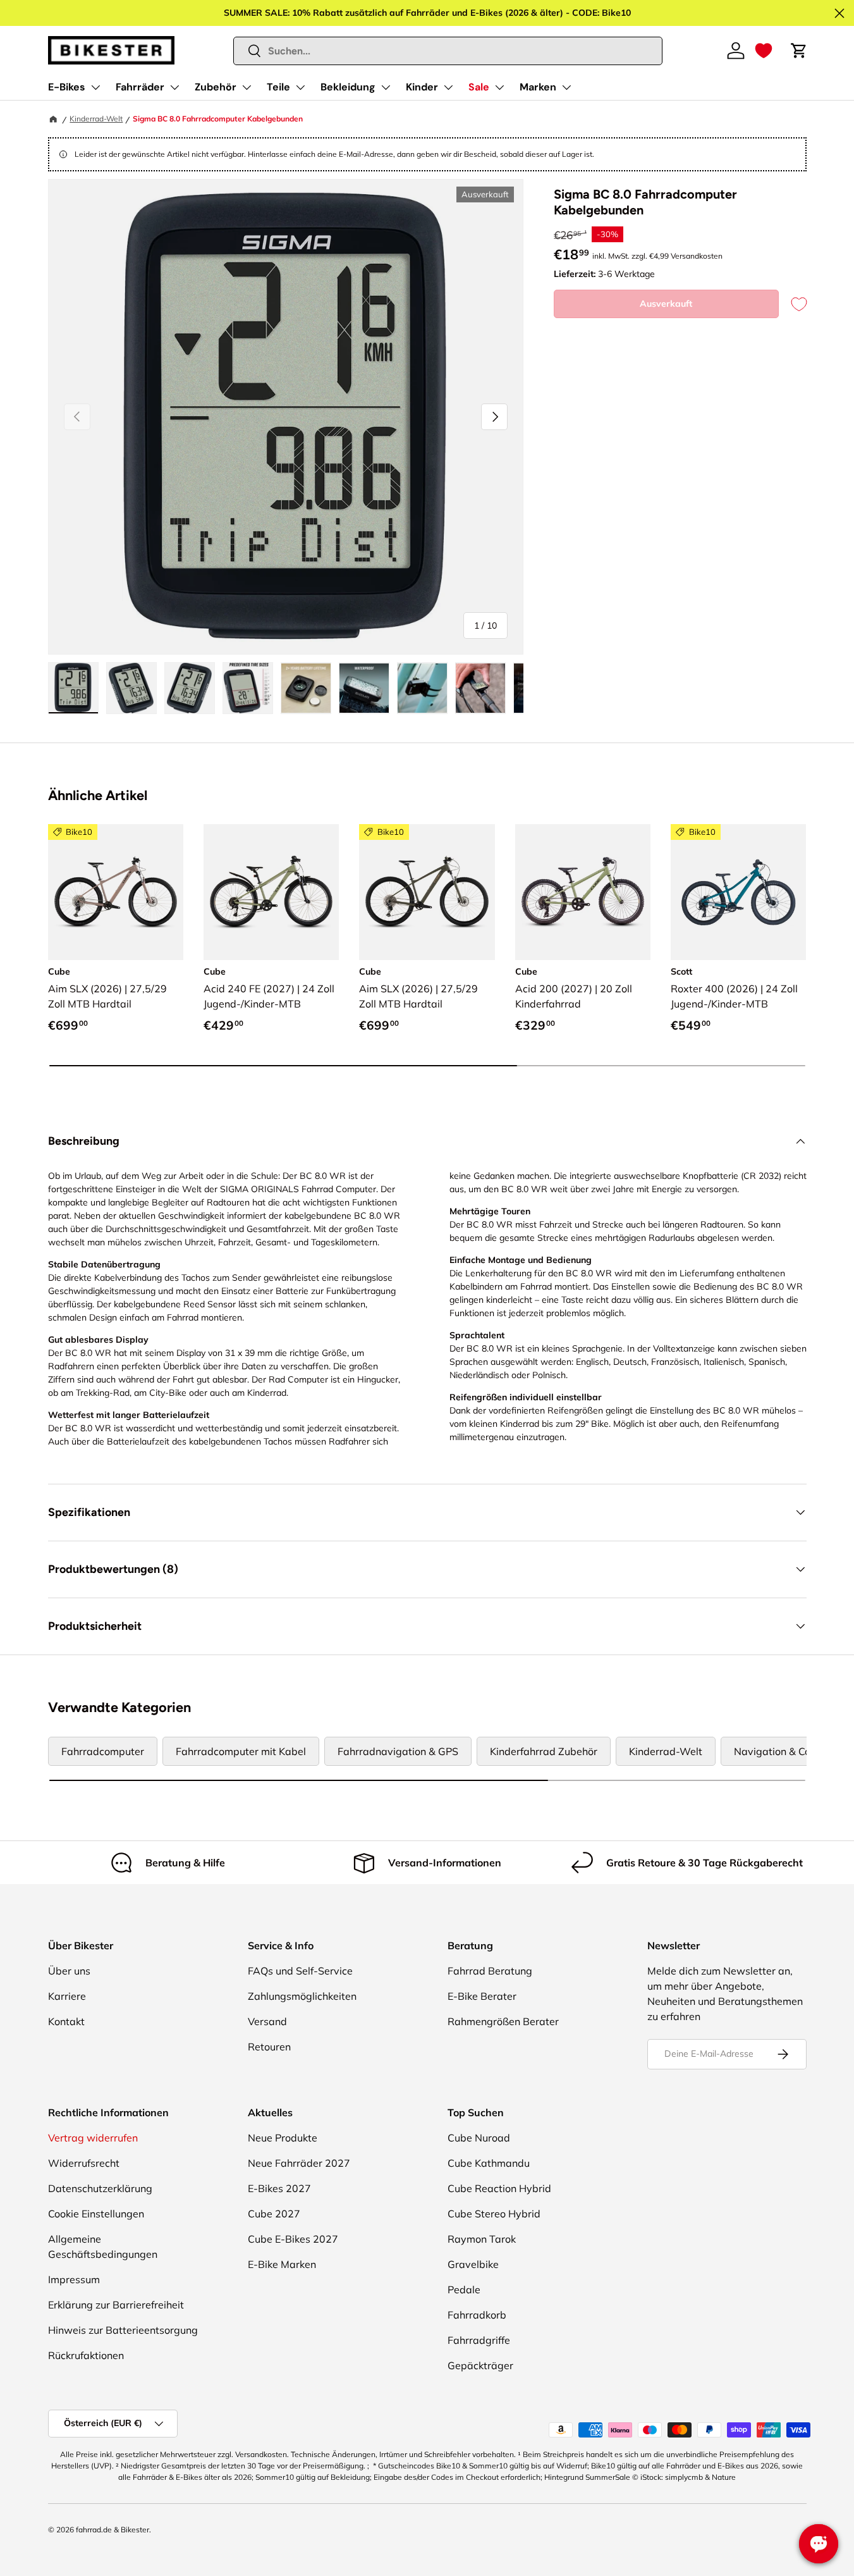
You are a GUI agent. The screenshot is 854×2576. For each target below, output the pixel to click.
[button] (764, 51)
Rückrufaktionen (86, 2355)
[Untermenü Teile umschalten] (300, 87)
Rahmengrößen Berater (503, 2021)
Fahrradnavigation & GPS (398, 1751)
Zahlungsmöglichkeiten (302, 1996)
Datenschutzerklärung (100, 2188)
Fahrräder (140, 87)
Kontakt (66, 2021)
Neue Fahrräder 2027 (299, 2163)
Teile (278, 87)
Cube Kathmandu (489, 2163)
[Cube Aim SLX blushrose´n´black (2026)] (116, 892)
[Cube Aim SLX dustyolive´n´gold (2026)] (427, 892)
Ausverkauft (666, 304)
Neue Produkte (283, 2138)
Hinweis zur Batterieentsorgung (123, 2330)
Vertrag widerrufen (93, 2138)
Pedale (464, 2289)
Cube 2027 (274, 2214)
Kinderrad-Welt (96, 119)
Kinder (422, 87)
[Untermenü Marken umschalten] (566, 87)
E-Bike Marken (282, 2264)
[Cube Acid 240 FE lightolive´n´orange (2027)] (271, 892)
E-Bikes (67, 87)
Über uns (69, 1971)
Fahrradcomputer (103, 1751)
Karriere (67, 1996)
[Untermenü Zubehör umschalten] (247, 87)
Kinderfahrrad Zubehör (544, 1751)
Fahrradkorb (477, 2315)
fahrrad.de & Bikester (113, 2530)
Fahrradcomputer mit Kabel (241, 1751)
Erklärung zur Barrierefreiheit (116, 2305)
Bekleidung (348, 87)
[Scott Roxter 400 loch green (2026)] (738, 892)
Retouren (269, 2047)
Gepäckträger (480, 2365)
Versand (267, 2021)
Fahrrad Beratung (490, 1971)
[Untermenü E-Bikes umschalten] (95, 87)
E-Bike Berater (482, 1996)
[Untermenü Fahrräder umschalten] (174, 87)
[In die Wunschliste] (793, 304)
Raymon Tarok (482, 2239)
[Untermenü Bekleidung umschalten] (386, 87)
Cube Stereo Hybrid (494, 2214)
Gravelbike (473, 2264)
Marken (538, 87)
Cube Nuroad (479, 2138)
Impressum (74, 2279)
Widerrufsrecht (84, 2163)
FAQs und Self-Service (300, 1971)
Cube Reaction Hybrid (499, 2188)
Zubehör (216, 87)
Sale (479, 87)
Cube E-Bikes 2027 (293, 2239)
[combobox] (448, 51)
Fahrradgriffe (479, 2340)
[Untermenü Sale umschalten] (499, 87)
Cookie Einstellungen (96, 2214)
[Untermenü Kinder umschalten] (448, 87)
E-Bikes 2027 (279, 2188)
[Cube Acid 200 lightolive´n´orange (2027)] (583, 892)
